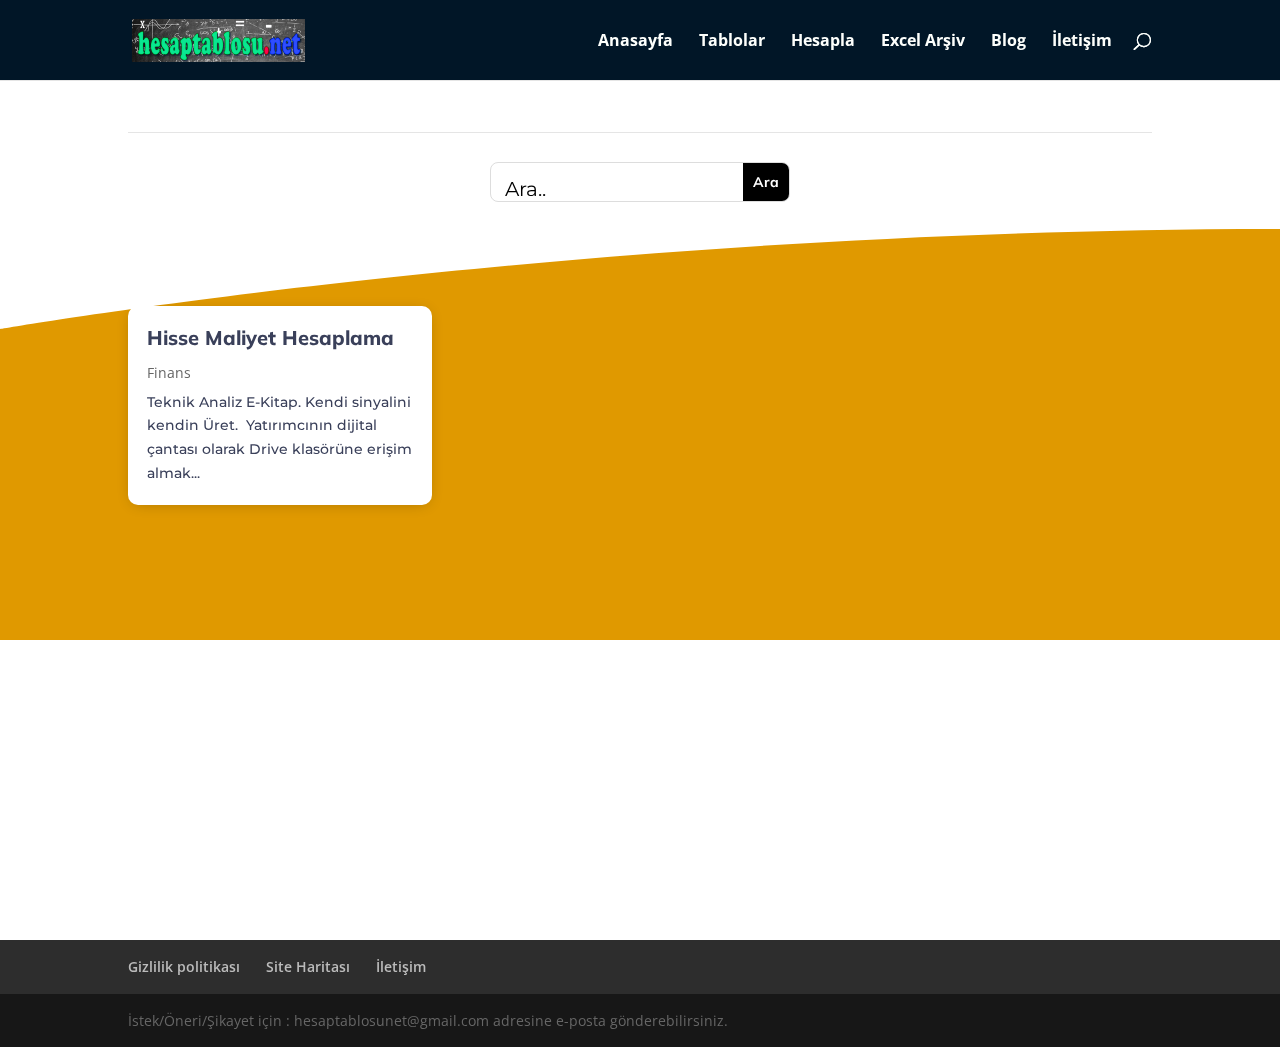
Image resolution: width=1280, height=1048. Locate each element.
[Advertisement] (640, 790)
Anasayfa (635, 42)
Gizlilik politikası (184, 966)
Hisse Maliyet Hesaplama (270, 337)
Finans (169, 372)
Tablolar (732, 42)
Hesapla (823, 42)
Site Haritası (308, 966)
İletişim (1082, 42)
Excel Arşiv (923, 42)
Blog (1008, 42)
